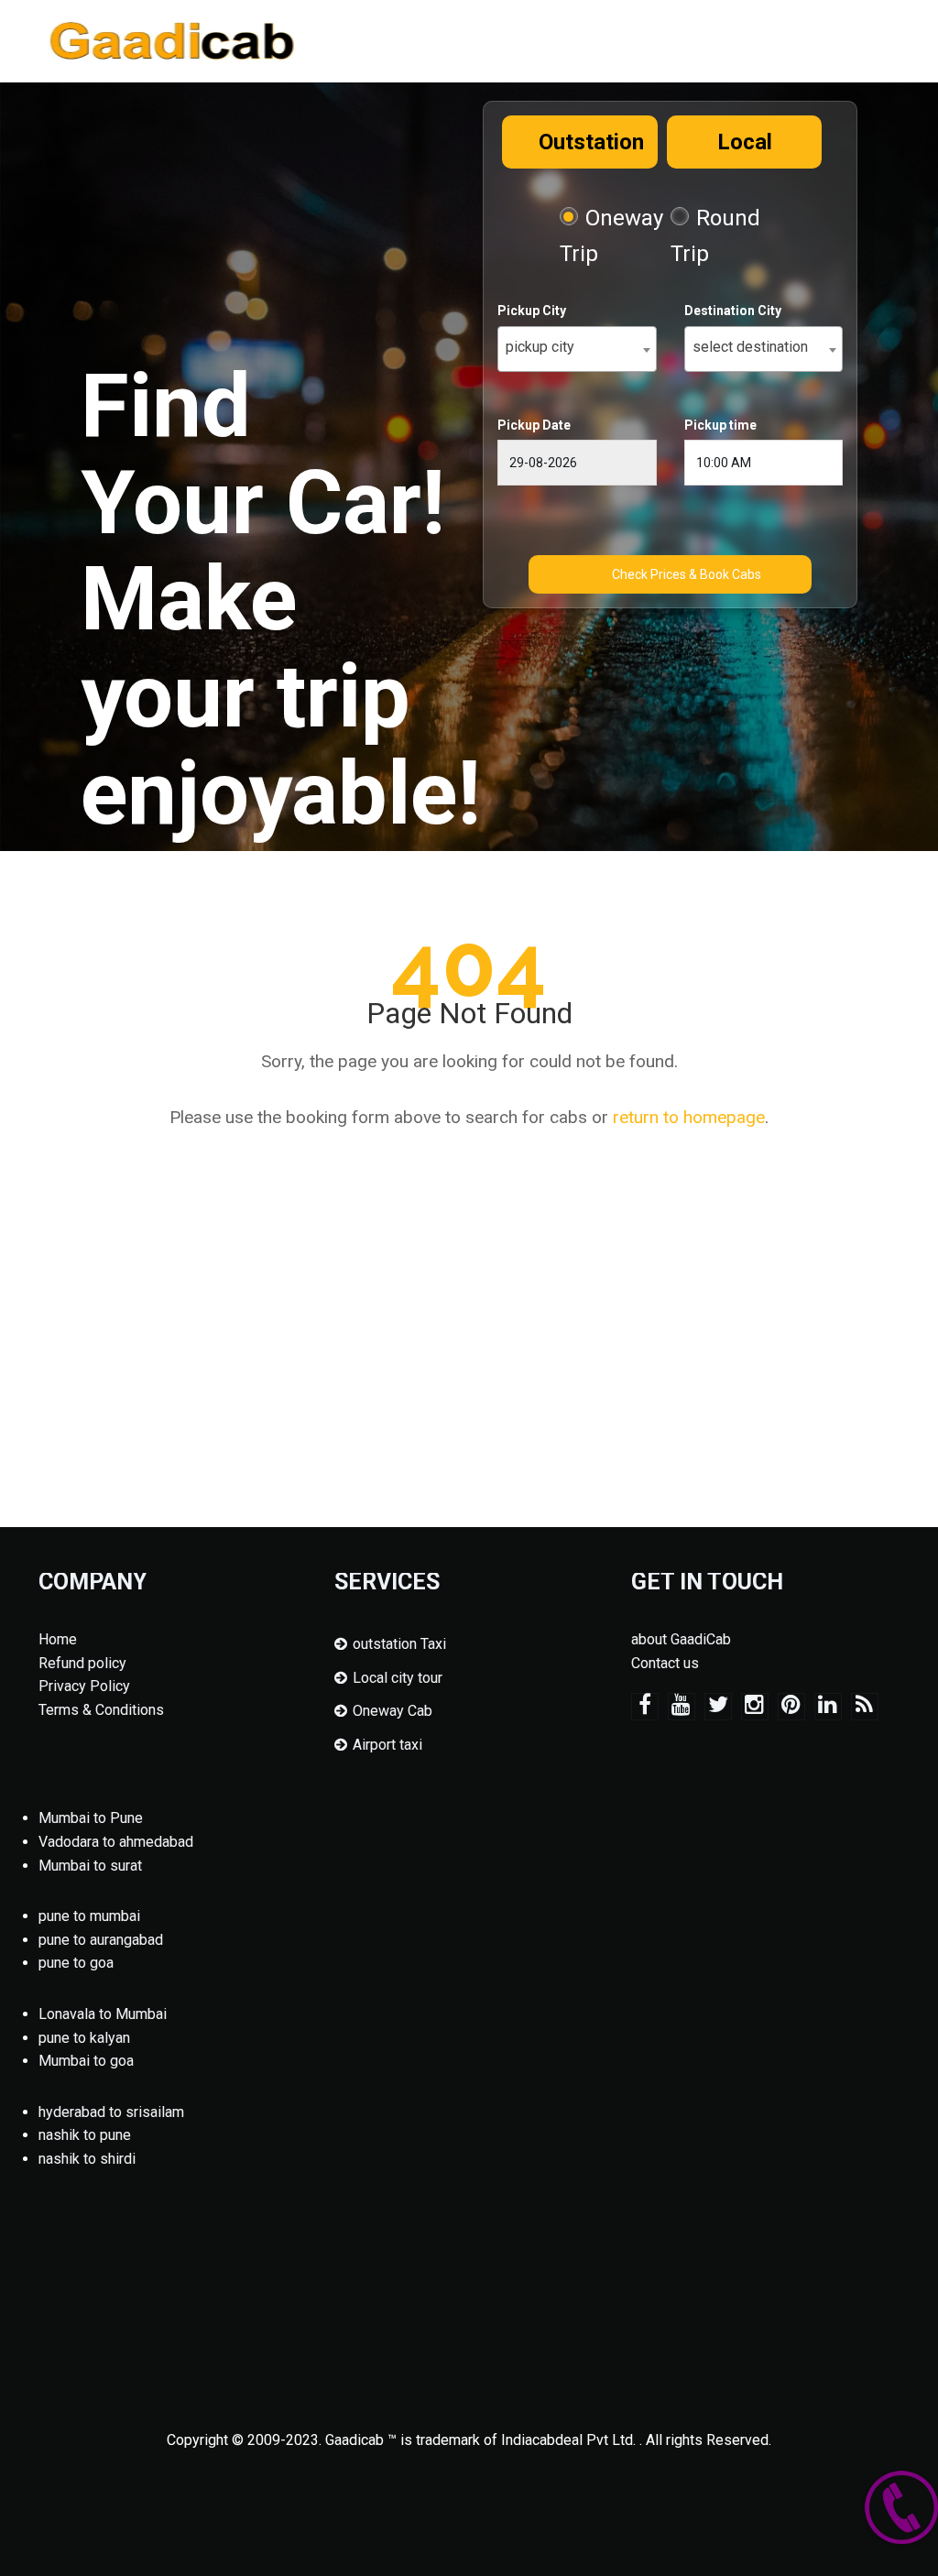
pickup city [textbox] (540, 347)
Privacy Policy (84, 1686)
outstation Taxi (399, 1644)
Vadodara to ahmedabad (116, 1842)
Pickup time (720, 425)
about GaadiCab (681, 1639)
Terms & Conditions (101, 1710)
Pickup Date (534, 425)
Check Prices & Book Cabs (687, 574)
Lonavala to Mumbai (103, 2014)
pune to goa (76, 1963)
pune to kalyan (84, 2038)
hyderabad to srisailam (111, 2112)
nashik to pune (85, 2135)
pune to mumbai (89, 1916)
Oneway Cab (393, 1711)
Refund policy (82, 1663)
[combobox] (577, 349)
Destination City (733, 311)
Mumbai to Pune (91, 1818)
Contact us (665, 1663)
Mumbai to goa (86, 2061)
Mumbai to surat (90, 1866)
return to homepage (689, 1117)
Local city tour (398, 1678)
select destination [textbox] (750, 347)
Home (58, 1639)
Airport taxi (387, 1745)
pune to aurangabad (101, 1940)
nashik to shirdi (87, 2159)
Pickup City (532, 311)
